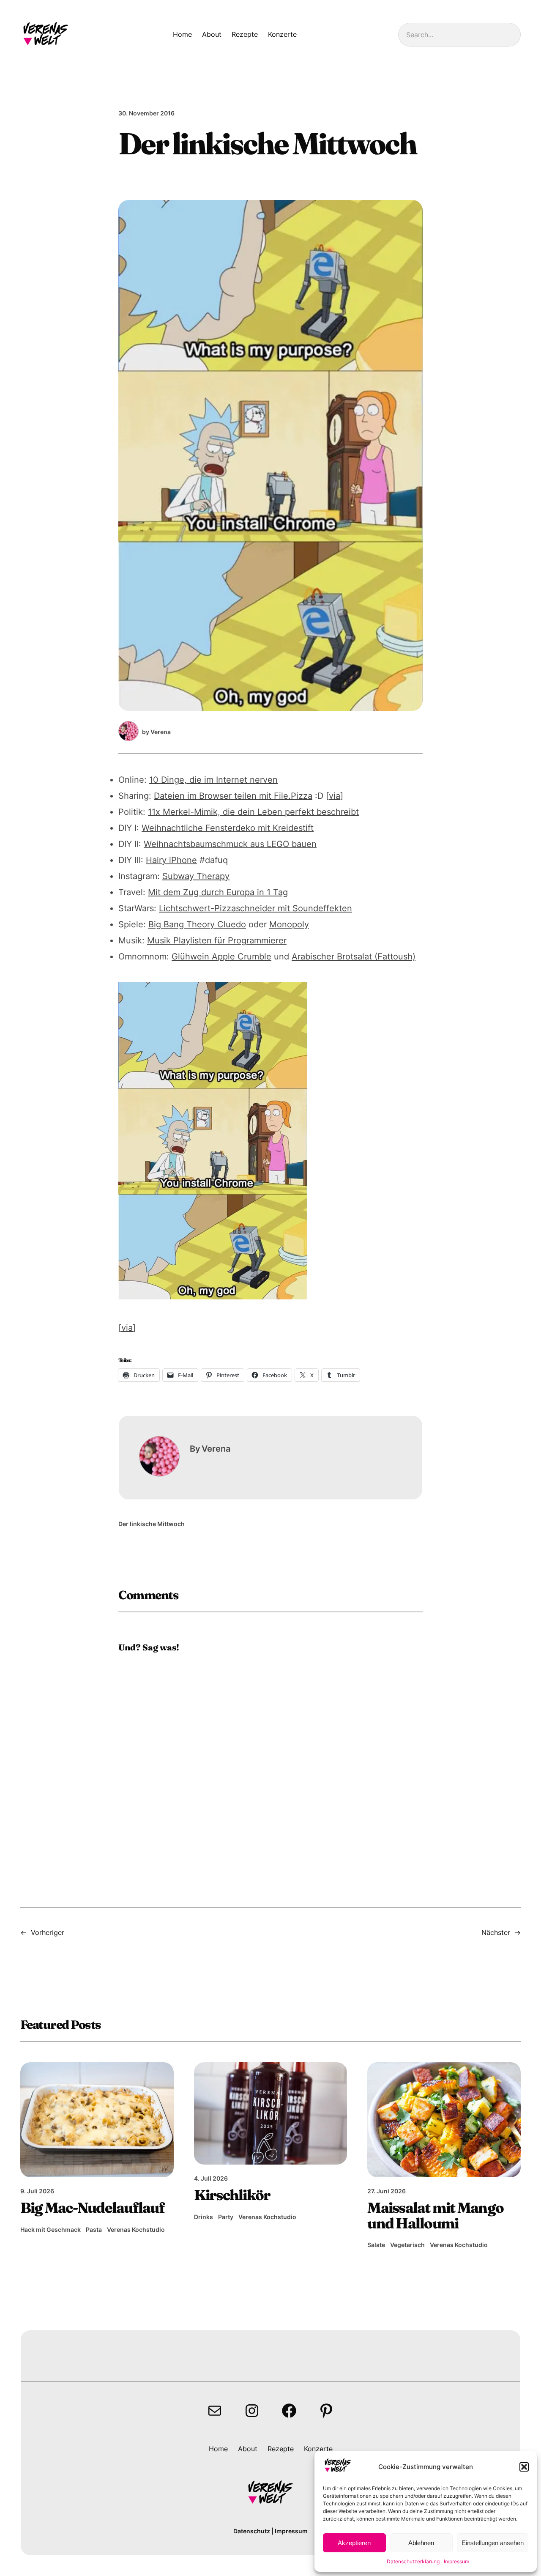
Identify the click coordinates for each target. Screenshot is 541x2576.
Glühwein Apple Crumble (221, 956)
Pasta (94, 2229)
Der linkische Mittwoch (152, 1524)
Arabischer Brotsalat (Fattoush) (354, 956)
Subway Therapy (196, 876)
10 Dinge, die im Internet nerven (213, 780)
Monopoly (289, 924)
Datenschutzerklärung (413, 2561)
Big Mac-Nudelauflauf (92, 2208)
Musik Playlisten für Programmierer (217, 940)
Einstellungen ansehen (493, 2543)
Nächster (496, 1932)
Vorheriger (48, 1932)
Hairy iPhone (171, 860)
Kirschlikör (232, 2195)
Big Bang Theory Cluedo (197, 924)
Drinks (204, 2217)
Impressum (456, 2561)
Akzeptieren (354, 2543)
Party (226, 2217)
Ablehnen (421, 2543)
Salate (376, 2245)
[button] (524, 2467)
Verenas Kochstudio (136, 2229)
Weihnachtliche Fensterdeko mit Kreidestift (228, 828)
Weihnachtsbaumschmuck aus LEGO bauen (230, 844)
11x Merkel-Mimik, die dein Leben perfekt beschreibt (253, 812)
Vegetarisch (407, 2245)
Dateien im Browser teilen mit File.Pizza (233, 796)
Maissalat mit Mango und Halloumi (435, 2216)
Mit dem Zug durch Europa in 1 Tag (218, 892)
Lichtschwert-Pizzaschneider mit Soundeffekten (255, 908)
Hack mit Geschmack (51, 2229)
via (335, 796)
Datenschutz (252, 2531)
